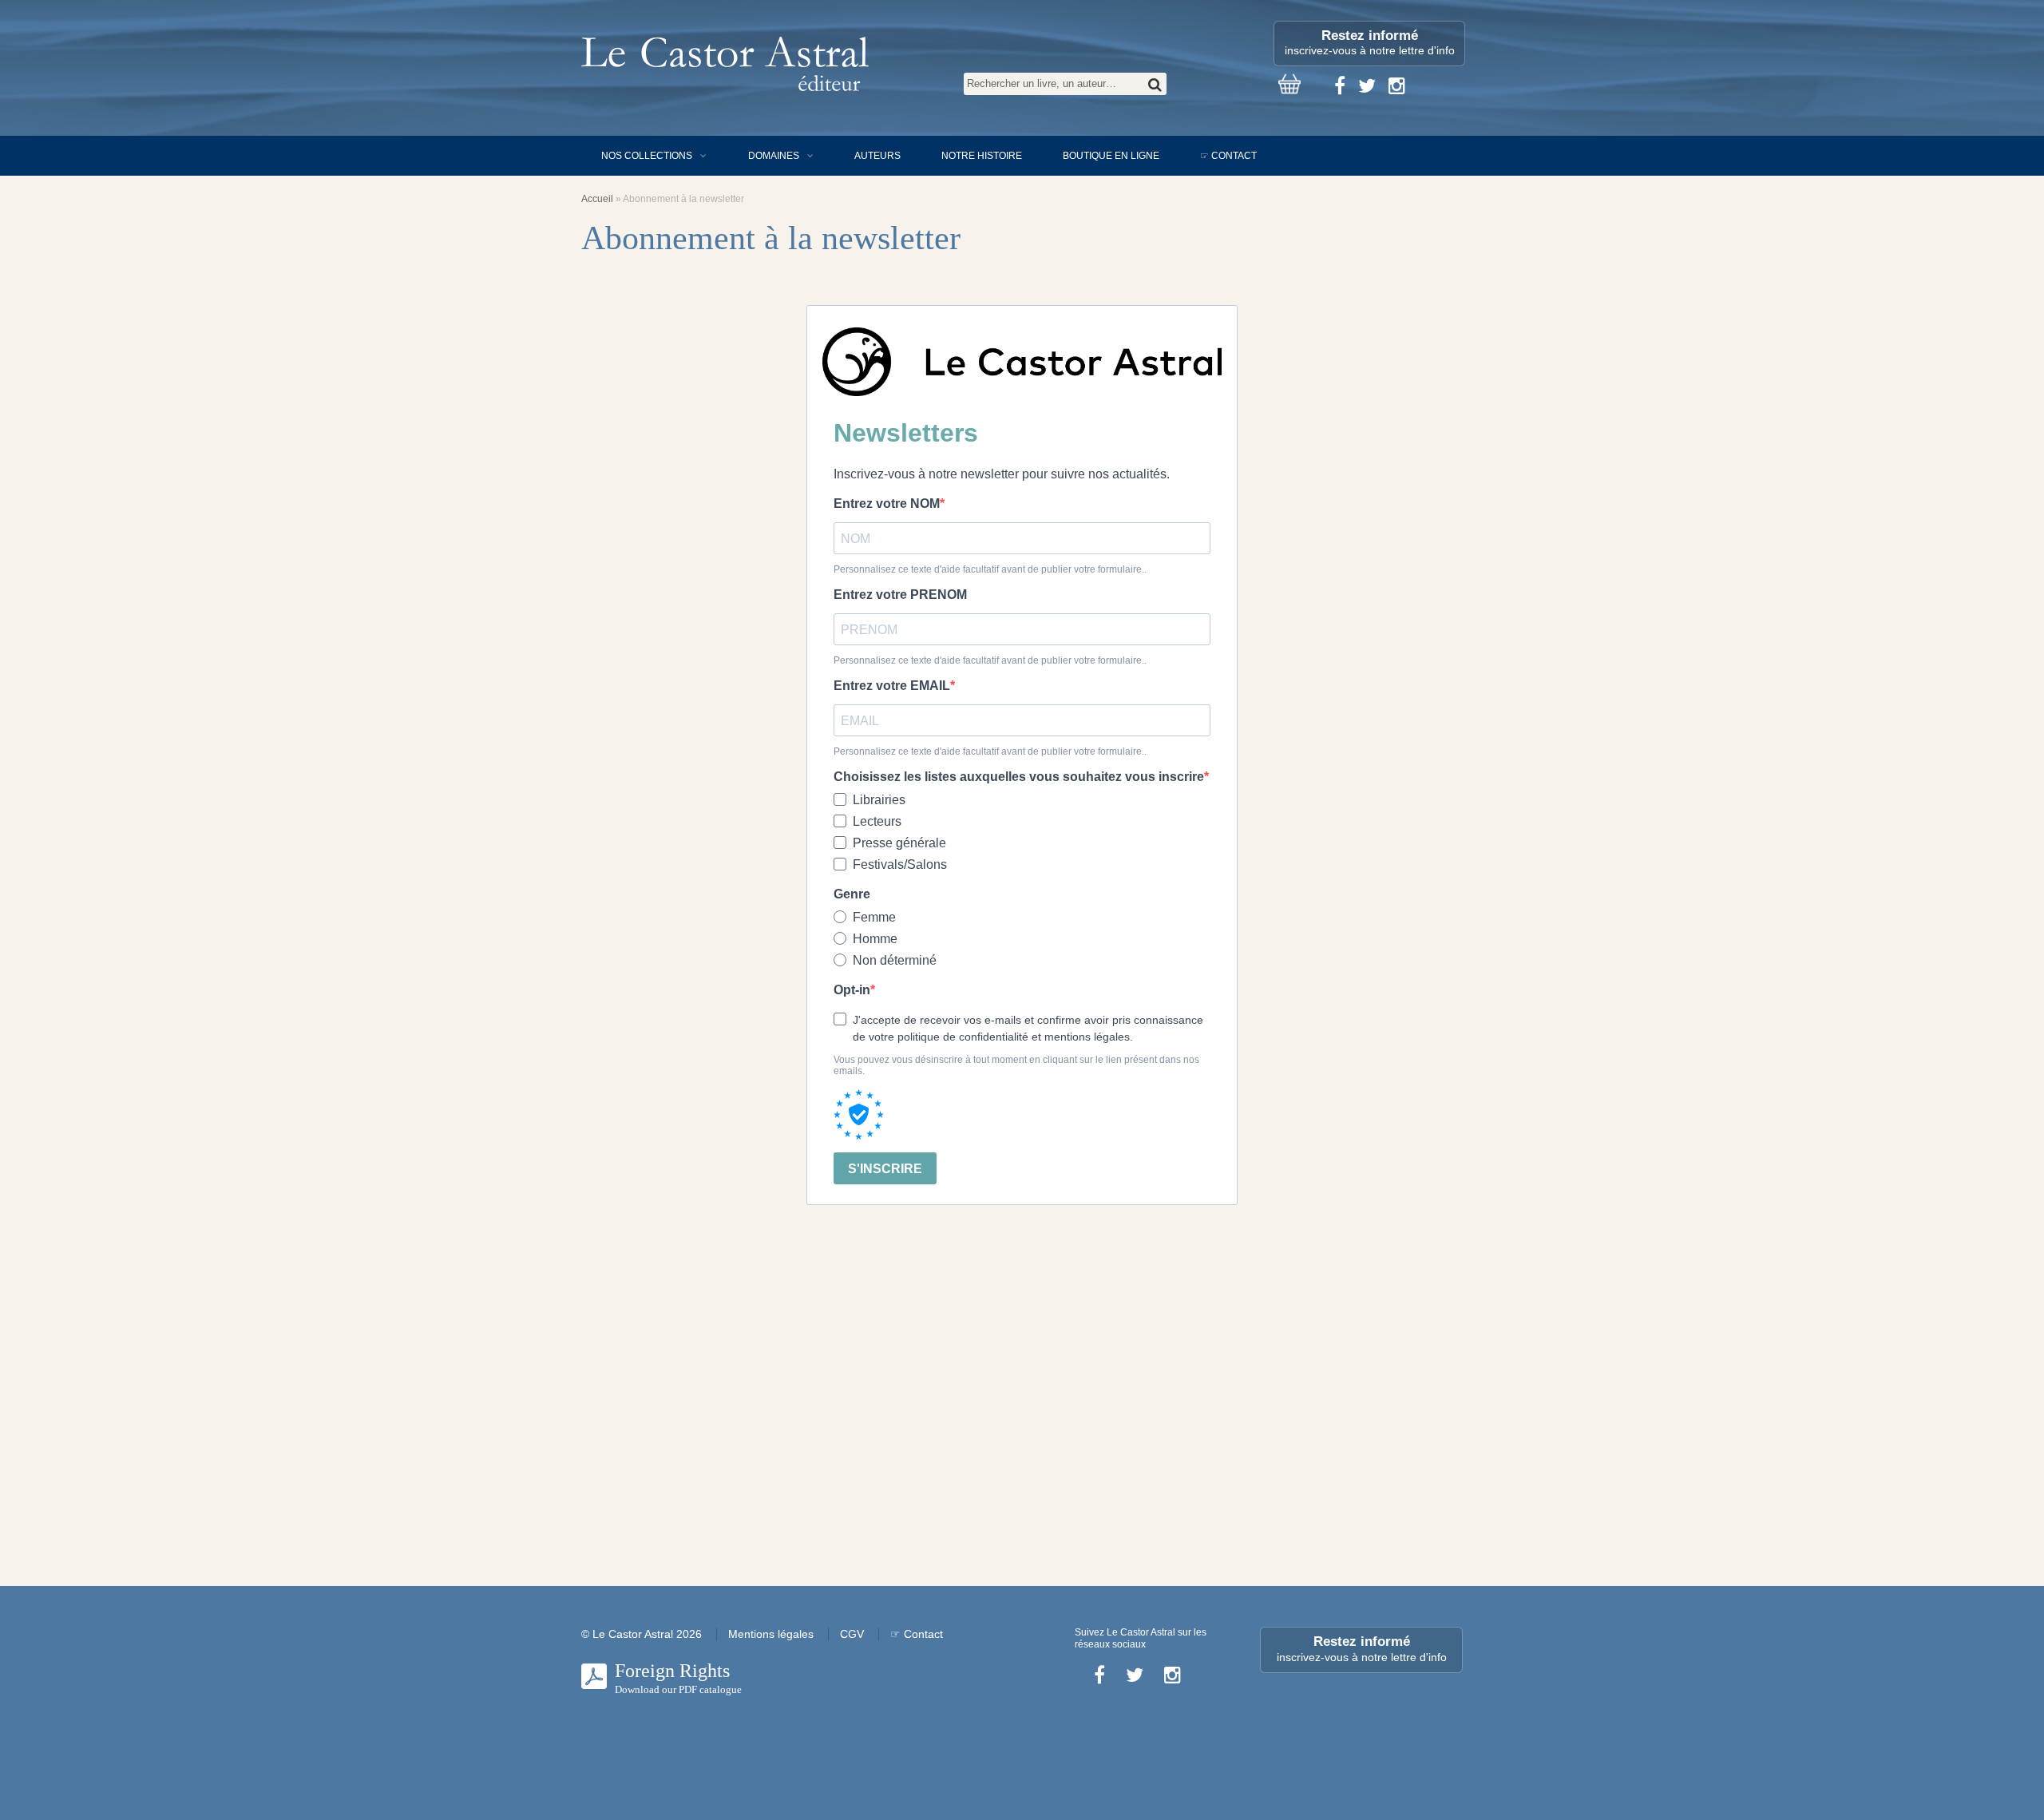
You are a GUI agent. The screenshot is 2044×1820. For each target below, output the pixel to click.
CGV (852, 1634)
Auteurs (877, 156)
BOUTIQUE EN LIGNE (1111, 156)
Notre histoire (982, 156)
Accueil (597, 199)
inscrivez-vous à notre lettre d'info (1370, 43)
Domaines (774, 156)
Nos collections (647, 156)
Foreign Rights (678, 1678)
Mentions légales (771, 1634)
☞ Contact (1228, 156)
